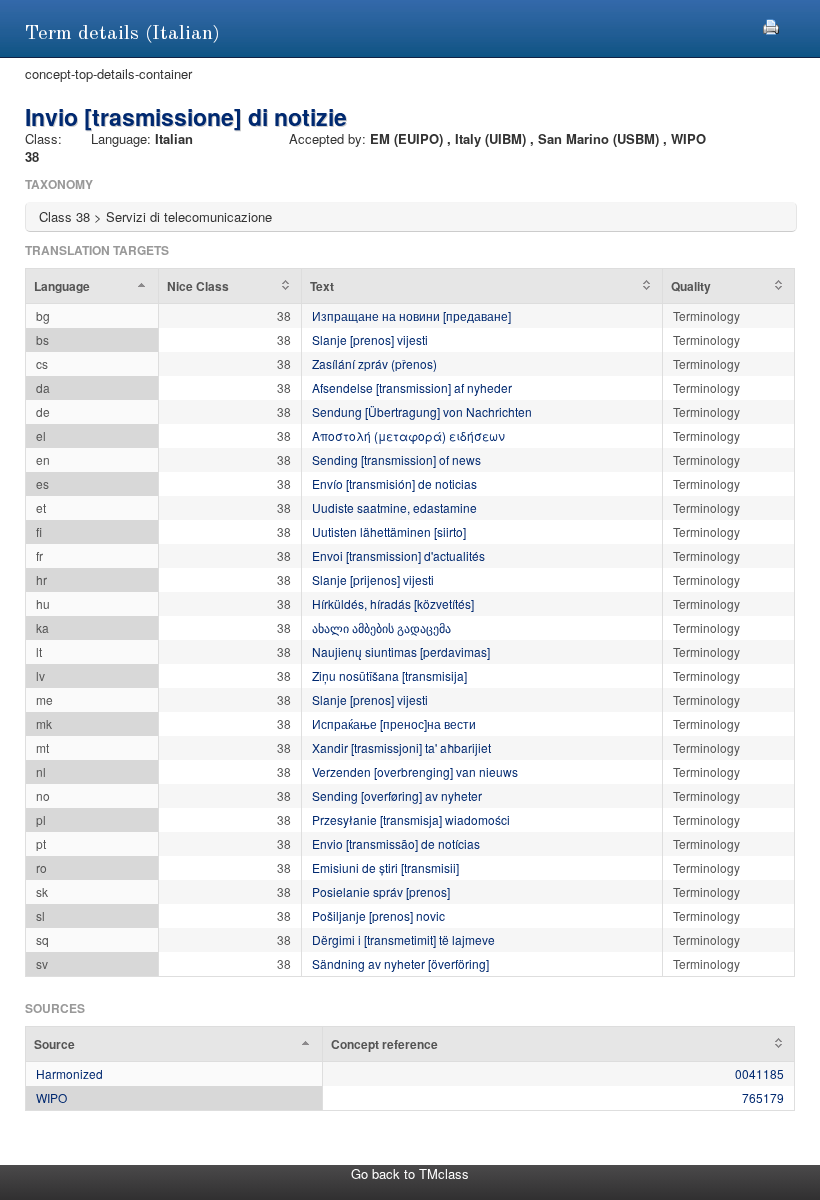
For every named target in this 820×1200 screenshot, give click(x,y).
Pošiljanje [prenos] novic (378, 915)
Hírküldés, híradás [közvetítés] (393, 603)
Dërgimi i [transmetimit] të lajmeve (403, 939)
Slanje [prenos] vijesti (370, 339)
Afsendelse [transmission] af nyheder (412, 387)
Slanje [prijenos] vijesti (373, 579)
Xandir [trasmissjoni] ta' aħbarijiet (401, 747)
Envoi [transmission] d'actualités (398, 555)
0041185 (759, 1073)
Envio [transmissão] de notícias (396, 843)
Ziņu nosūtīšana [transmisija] (389, 675)
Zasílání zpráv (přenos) (374, 363)
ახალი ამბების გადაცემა (381, 627)
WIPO (51, 1097)
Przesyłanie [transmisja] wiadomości (411, 819)
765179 (763, 1097)
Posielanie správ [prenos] (381, 891)
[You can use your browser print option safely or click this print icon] (771, 24)
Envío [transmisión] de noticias (394, 483)
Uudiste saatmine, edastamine (394, 507)
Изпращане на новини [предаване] (411, 315)
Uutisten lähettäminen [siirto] (389, 531)
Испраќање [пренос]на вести (394, 723)
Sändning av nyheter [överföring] (400, 963)
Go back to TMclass (410, 1173)
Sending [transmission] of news (396, 459)
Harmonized (69, 1073)
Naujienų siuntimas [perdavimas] (401, 651)
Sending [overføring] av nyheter (397, 795)
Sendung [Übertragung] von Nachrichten (422, 411)
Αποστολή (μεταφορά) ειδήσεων (408, 435)
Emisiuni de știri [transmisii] (385, 867)
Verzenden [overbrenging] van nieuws (415, 771)
